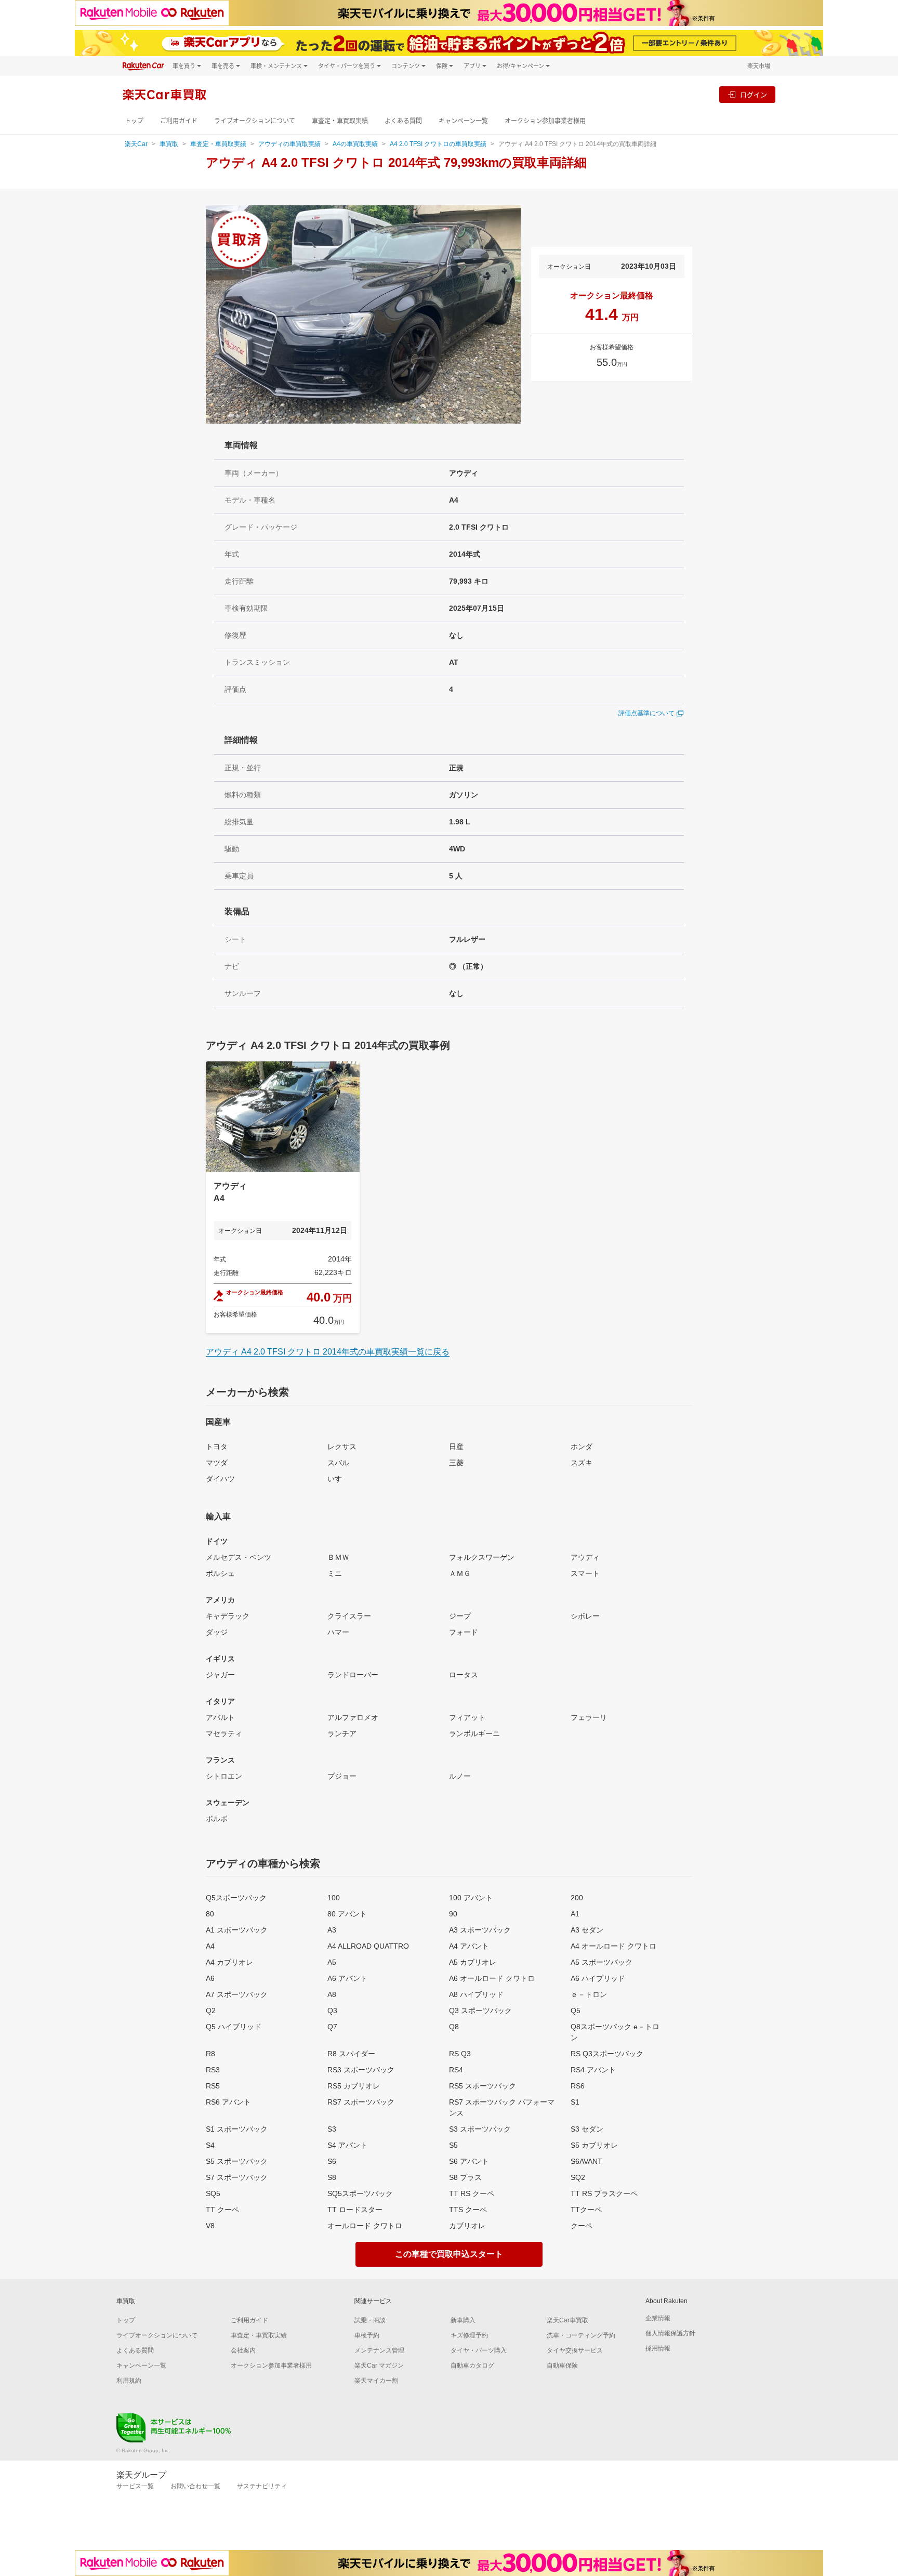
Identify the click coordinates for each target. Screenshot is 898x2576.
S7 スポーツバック (237, 2177)
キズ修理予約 (469, 2335)
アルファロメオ (353, 1717)
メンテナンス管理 (379, 2350)
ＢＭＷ (338, 1557)
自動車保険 (562, 2365)
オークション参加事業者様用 (545, 121)
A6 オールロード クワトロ (492, 1978)
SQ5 (213, 2193)
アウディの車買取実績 (289, 144)
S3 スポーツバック (480, 2129)
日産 (456, 1447)
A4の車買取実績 (355, 144)
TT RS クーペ (472, 2193)
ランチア (342, 1733)
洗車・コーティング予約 (581, 2335)
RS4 (456, 2070)
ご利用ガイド (179, 121)
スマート (585, 1573)
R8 (210, 2054)
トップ (134, 121)
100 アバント (471, 1898)
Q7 (332, 2027)
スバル (338, 1463)
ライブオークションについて (255, 121)
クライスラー (349, 1616)
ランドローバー (353, 1675)
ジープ (460, 1616)
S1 (575, 2102)
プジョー (342, 1776)
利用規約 (129, 2381)
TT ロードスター (355, 2210)
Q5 (576, 2010)
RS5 (213, 2086)
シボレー (585, 1616)
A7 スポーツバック (237, 1994)
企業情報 (658, 2318)
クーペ (582, 2226)
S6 (332, 2161)
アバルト (220, 1717)
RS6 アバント (228, 2102)
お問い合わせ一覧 (195, 2486)
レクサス (342, 1447)
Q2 (211, 2010)
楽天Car (136, 144)
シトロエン (224, 1776)
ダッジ (217, 1632)
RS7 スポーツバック (361, 2102)
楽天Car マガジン (379, 2365)
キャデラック (228, 1616)
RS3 (213, 2070)
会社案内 (243, 2350)
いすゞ (338, 1479)
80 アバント (347, 1914)
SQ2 (578, 2177)
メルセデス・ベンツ (239, 1557)
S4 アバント (347, 2145)
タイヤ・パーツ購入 (479, 2350)
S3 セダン (587, 2129)
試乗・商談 (370, 2320)
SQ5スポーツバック (360, 2193)
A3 (332, 1930)
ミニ (335, 1573)
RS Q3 (460, 2054)
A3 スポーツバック (480, 1930)
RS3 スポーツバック (361, 2070)
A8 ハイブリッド (476, 1994)
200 (577, 1898)
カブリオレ (467, 2226)
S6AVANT (586, 2161)
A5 (332, 1962)
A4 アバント (469, 1946)
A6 (210, 1978)
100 (334, 1898)
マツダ (217, 1463)
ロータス (464, 1675)
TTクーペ (586, 2210)
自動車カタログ (472, 2365)
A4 (210, 1946)
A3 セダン (587, 1930)
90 (453, 1914)
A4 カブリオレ (229, 1962)
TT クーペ (222, 2210)
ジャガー (220, 1675)
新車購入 (463, 2320)
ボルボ (217, 1819)
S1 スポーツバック (237, 2129)
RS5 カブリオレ (354, 2086)
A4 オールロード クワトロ (613, 1946)
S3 (332, 2129)
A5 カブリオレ (473, 1962)
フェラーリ (589, 1717)
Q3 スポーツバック (480, 2010)
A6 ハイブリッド (598, 1978)
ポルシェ (220, 1573)
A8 (332, 1994)
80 (210, 1914)
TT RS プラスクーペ (604, 2193)
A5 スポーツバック (602, 1962)
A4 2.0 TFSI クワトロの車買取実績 (438, 144)
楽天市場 (759, 66)
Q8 (454, 2027)
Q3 (332, 2010)
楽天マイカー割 (376, 2381)
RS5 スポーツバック (483, 2086)
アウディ (585, 1557)
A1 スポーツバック (237, 1930)
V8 (210, 2226)
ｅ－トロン (589, 1994)
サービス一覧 (135, 2486)
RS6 (578, 2086)
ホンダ (582, 1447)
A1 (575, 1914)
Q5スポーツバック (236, 1898)
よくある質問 (403, 121)
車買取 (169, 144)
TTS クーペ (468, 2210)
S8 (332, 2177)
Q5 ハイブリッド (234, 2027)
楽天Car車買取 (567, 2320)
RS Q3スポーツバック (607, 2054)
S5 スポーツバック (237, 2161)
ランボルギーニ (474, 1733)
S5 (453, 2145)
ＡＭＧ (460, 1573)
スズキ (582, 1463)
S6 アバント (469, 2161)
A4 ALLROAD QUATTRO (368, 1946)
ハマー (338, 1632)
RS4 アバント (593, 2070)
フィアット (467, 1717)
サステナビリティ (262, 2486)
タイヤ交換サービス (575, 2350)
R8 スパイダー (351, 2054)
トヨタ (217, 1447)
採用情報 (658, 2348)
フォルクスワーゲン (482, 1557)
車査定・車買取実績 (340, 121)
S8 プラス (465, 2177)
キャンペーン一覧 (463, 121)
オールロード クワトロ (365, 2226)
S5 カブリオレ (594, 2145)
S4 (210, 2145)
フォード (464, 1632)
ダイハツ (220, 1479)
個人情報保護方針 (670, 2333)
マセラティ (224, 1733)
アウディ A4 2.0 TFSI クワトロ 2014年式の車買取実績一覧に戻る (328, 1352)
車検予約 (367, 2335)
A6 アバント (347, 1978)
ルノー (460, 1776)
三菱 (456, 1463)
